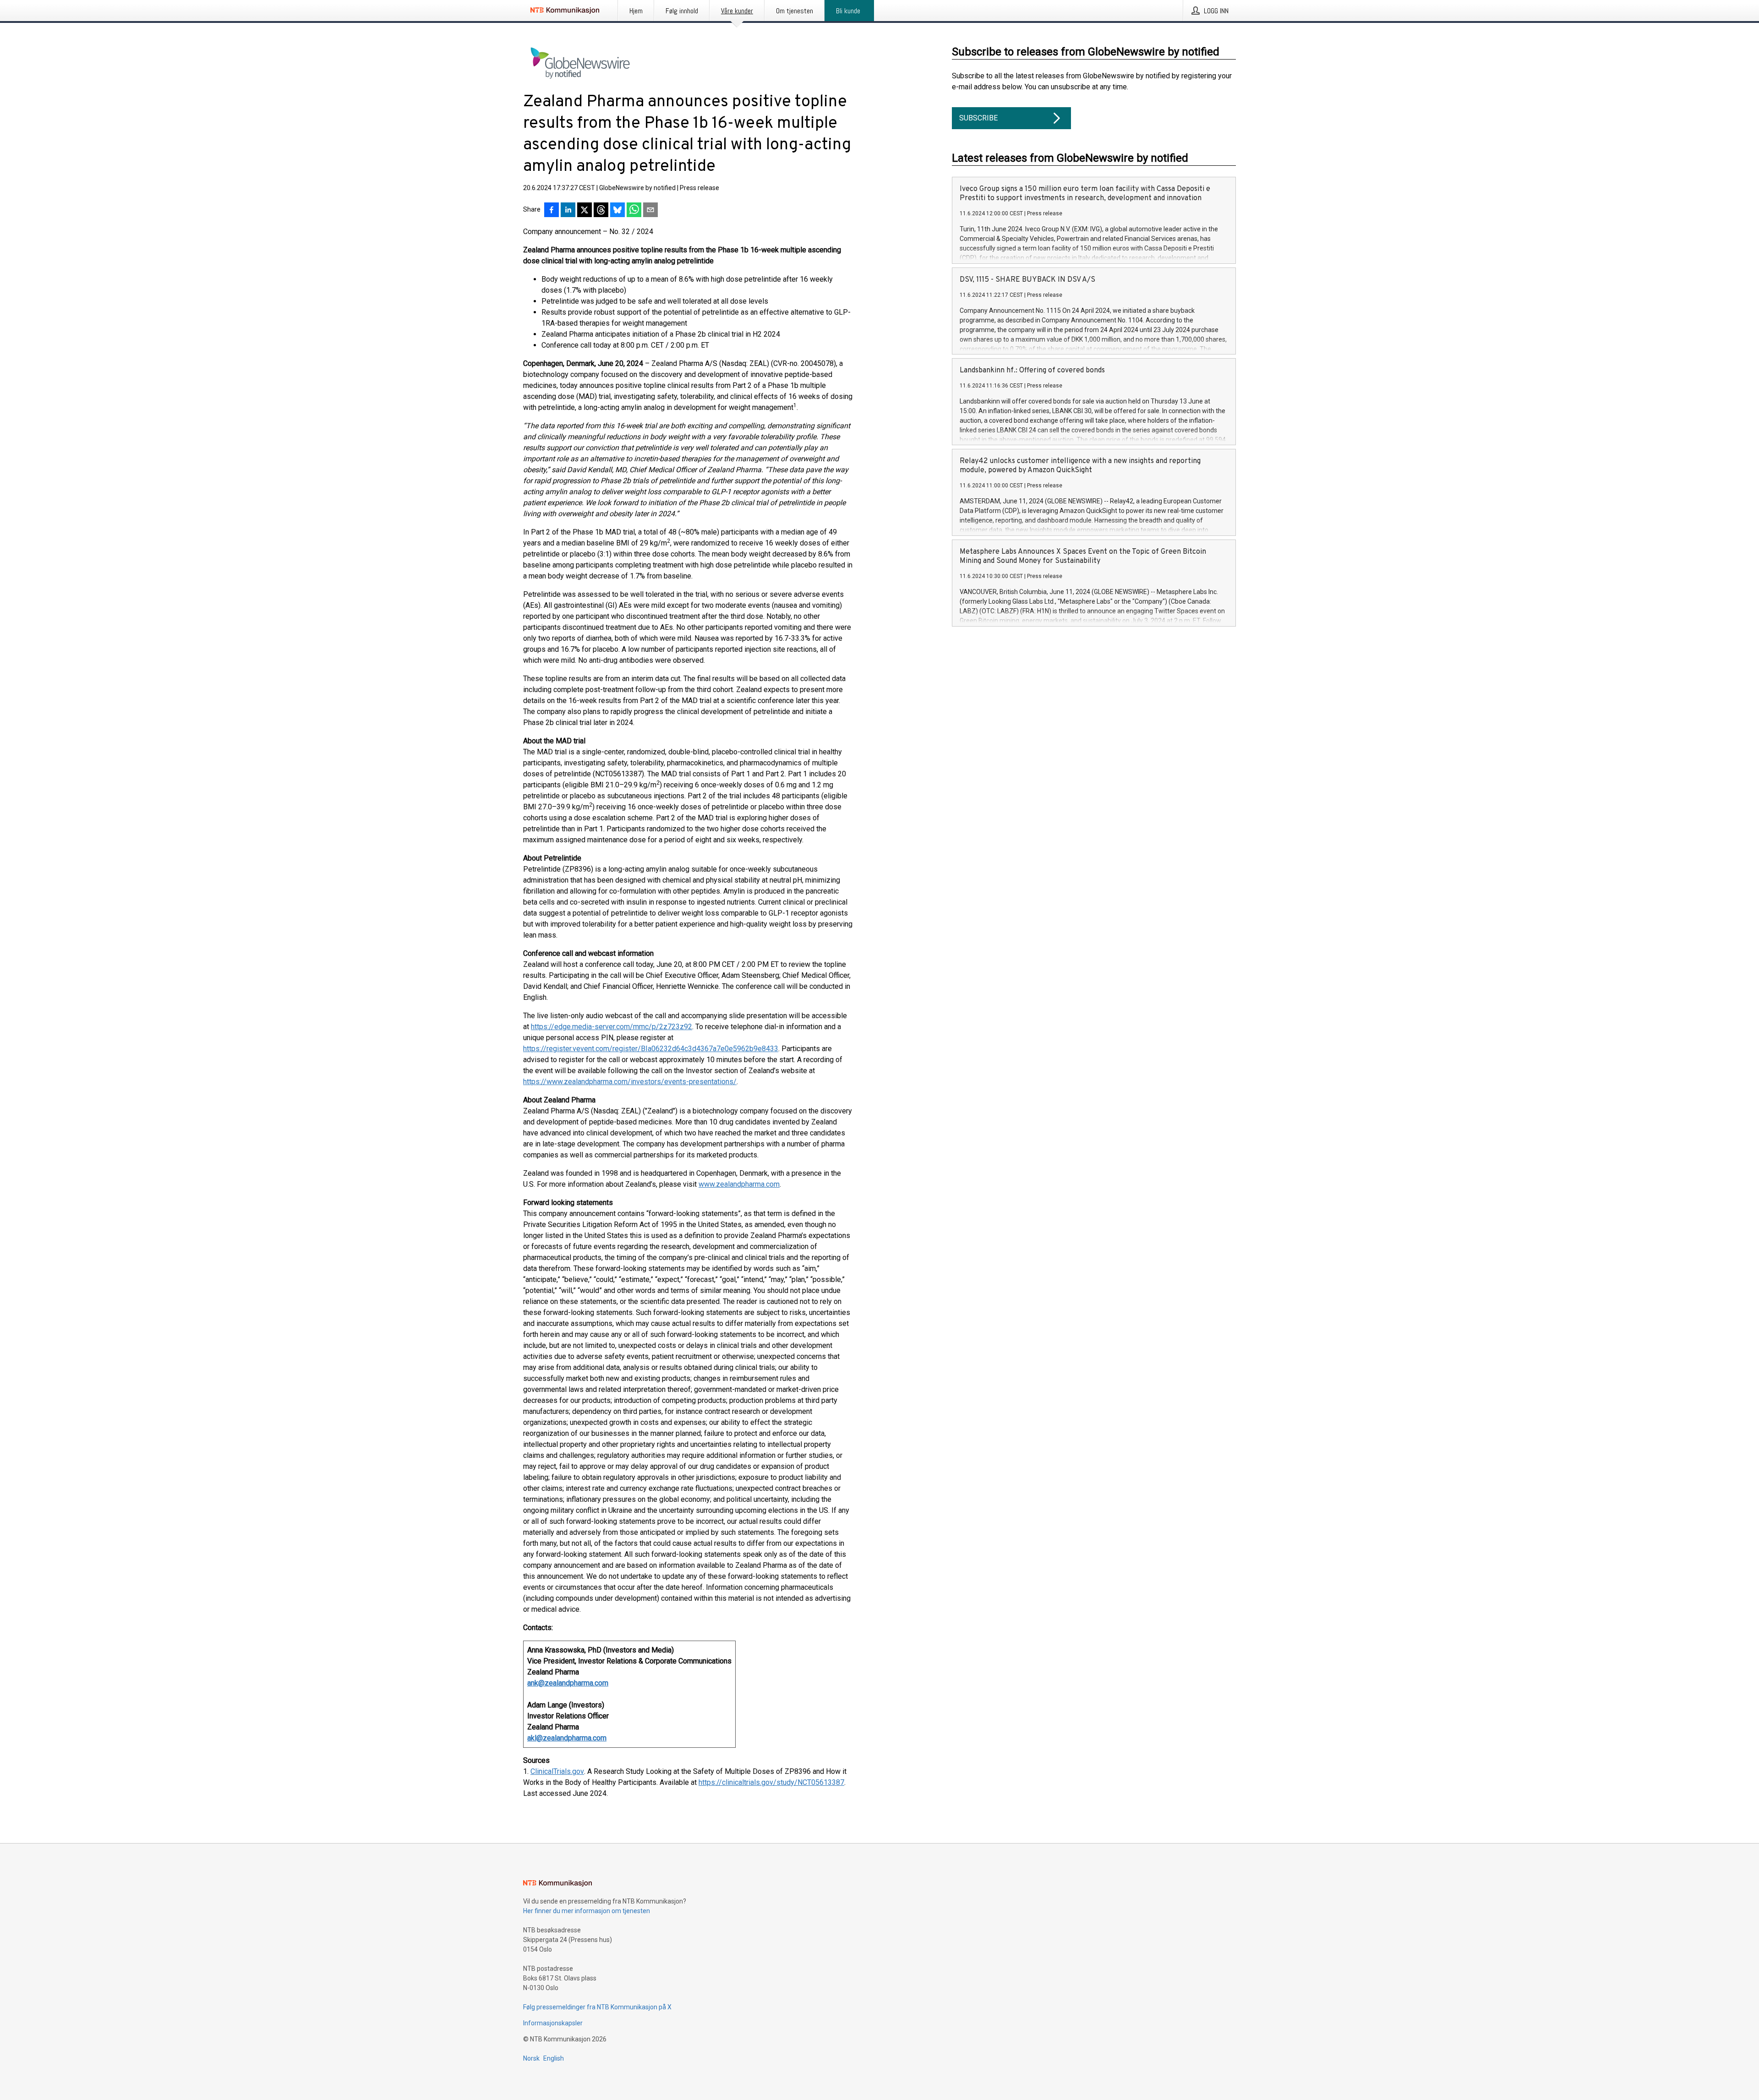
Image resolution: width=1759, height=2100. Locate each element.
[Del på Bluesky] (617, 211)
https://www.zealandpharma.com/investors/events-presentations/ (630, 1082)
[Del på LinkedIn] (568, 211)
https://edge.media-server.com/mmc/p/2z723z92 (612, 1027)
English (554, 2058)
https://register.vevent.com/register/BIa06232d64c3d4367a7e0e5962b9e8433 (651, 1049)
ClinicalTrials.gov (557, 1771)
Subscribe (978, 118)
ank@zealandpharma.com (568, 1683)
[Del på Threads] (601, 211)
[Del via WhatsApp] (634, 211)
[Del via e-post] (650, 211)
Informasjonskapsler (553, 2023)
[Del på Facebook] (552, 211)
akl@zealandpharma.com (567, 1738)
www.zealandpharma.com (739, 1184)
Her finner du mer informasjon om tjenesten (587, 1911)
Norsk (531, 2058)
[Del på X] (585, 211)
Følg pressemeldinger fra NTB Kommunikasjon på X (597, 2007)
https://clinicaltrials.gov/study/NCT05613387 (771, 1782)
